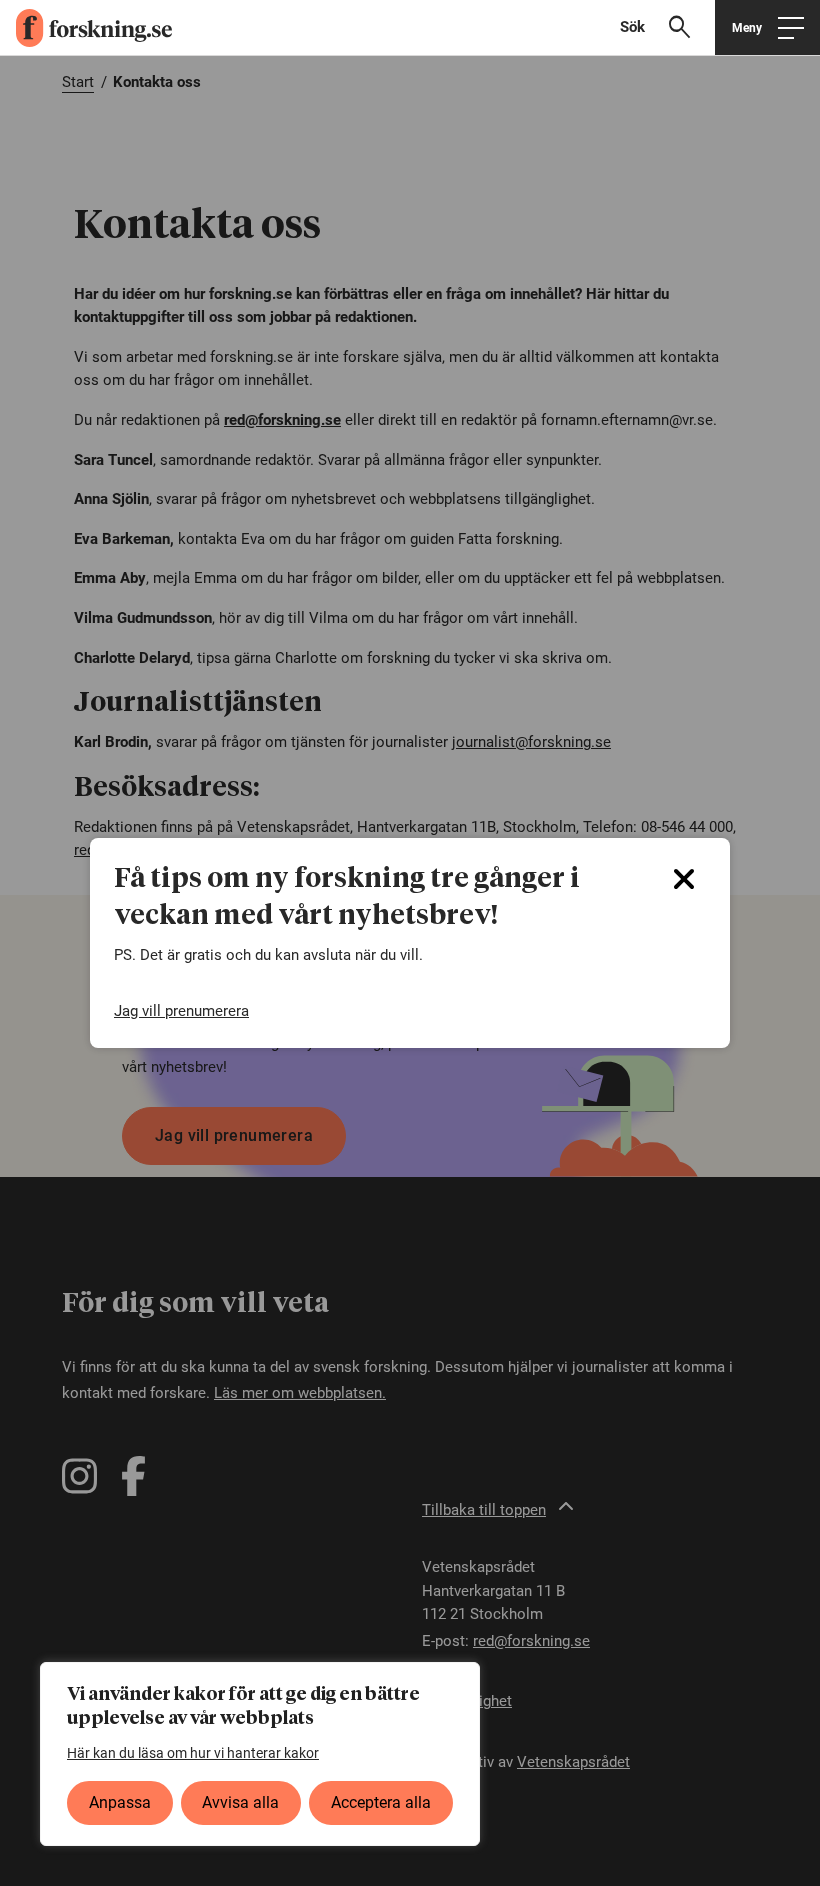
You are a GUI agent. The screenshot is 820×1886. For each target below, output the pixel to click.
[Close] (684, 879)
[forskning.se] (86, 28)
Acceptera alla (381, 1802)
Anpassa (120, 1802)
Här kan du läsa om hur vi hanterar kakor (193, 1753)
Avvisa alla (240, 1802)
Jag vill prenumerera (181, 1011)
